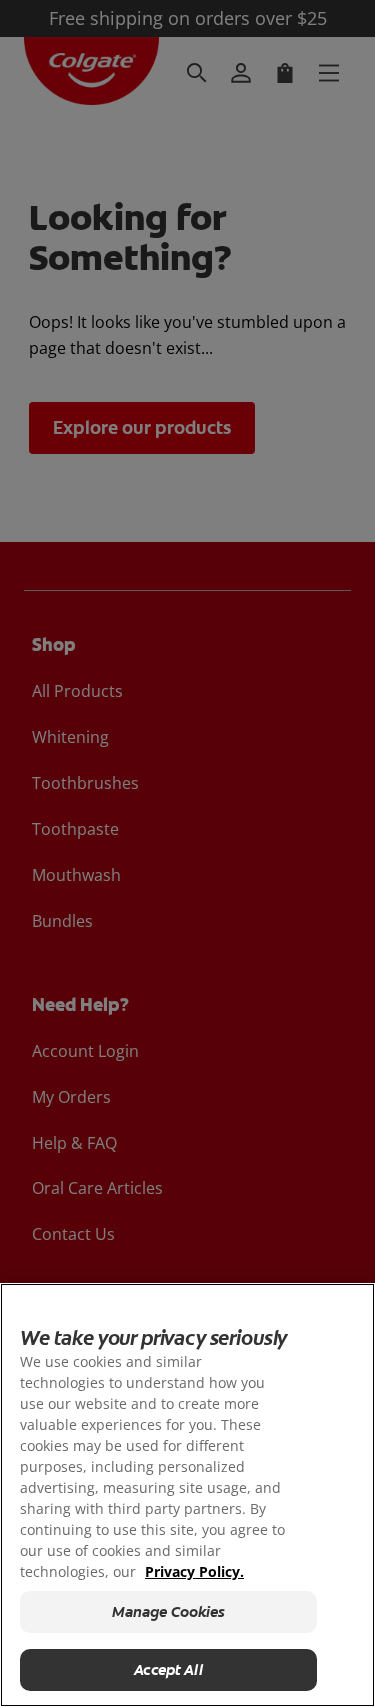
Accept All (168, 1670)
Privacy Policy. (194, 1571)
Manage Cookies (169, 1612)
